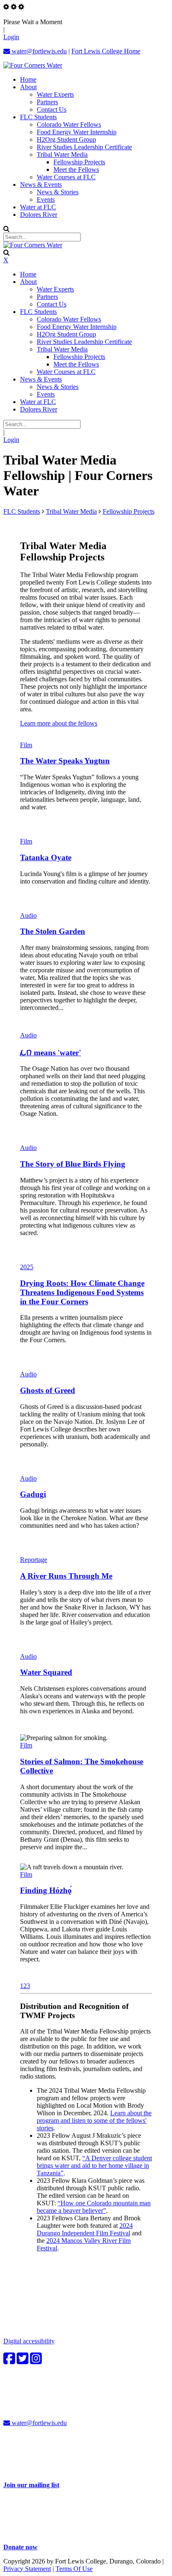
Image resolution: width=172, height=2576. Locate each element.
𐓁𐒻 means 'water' (51, 1053)
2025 (27, 1267)
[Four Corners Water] (33, 65)
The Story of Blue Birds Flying (73, 1164)
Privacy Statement (27, 2569)
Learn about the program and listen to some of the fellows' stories (94, 2120)
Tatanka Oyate (46, 857)
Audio (28, 915)
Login (11, 37)
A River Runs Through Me (66, 1576)
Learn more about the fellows (59, 723)
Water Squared (46, 1672)
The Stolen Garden (53, 931)
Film (26, 745)
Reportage (34, 1560)
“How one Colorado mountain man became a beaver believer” (94, 2207)
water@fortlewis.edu (38, 51)
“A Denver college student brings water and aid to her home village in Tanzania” (94, 2165)
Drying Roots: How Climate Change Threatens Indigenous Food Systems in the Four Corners (82, 1292)
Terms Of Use (74, 2569)
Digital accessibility (29, 2341)
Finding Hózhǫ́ (46, 1890)
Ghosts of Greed (48, 1390)
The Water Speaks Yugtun (65, 761)
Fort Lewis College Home (106, 51)
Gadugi (33, 1494)
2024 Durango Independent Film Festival (85, 2229)
